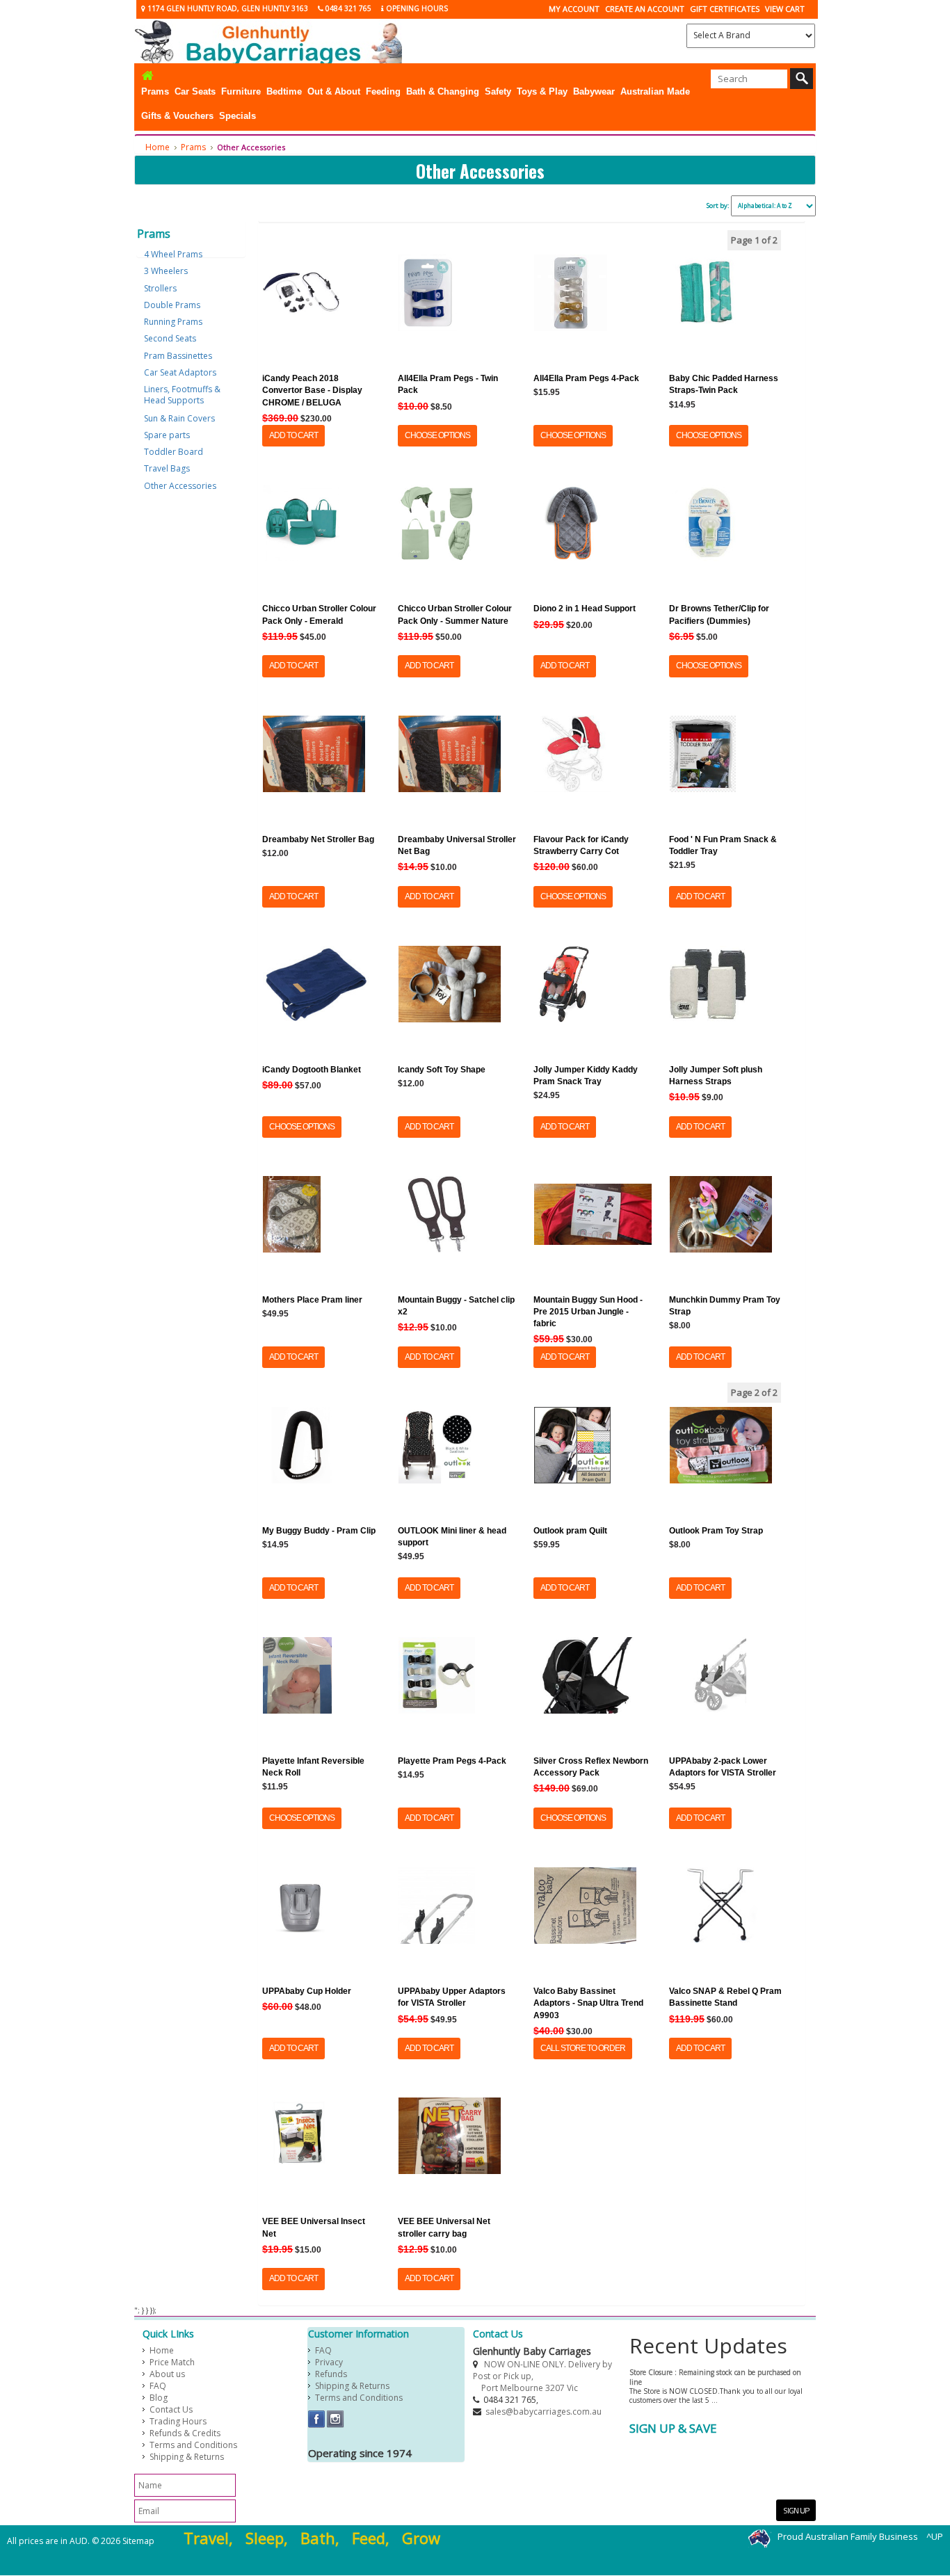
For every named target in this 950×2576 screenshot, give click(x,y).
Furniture (241, 91)
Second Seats (170, 338)
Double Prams (172, 305)
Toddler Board (174, 452)
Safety (498, 91)
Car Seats (195, 91)
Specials (237, 116)
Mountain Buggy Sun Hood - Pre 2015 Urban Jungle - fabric (588, 1312)
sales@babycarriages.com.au (544, 2412)
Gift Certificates (725, 9)
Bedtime (284, 91)
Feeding (383, 91)
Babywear (594, 91)
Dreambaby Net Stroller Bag (318, 839)
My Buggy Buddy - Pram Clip (319, 1531)
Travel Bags (167, 468)
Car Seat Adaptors (180, 372)
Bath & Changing (443, 91)
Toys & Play (542, 91)
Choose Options (437, 435)
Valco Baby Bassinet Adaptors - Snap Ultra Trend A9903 (588, 2003)
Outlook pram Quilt (570, 1531)
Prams (155, 91)
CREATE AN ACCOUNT (645, 9)
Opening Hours (416, 8)
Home (158, 147)
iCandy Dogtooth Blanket (312, 1070)
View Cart (785, 9)
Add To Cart (293, 435)
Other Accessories (180, 486)
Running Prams (173, 322)
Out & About (334, 91)
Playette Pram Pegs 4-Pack (452, 1761)
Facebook (317, 2419)
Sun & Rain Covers (179, 418)
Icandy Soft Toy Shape (442, 1070)
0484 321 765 (347, 8)
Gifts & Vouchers (177, 116)
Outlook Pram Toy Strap (716, 1531)
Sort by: (718, 206)
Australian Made (655, 91)
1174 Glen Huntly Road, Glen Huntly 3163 (227, 8)
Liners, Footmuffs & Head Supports (182, 395)
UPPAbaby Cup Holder (307, 1991)
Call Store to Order (583, 2048)
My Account (574, 9)
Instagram (336, 2419)
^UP (935, 2537)
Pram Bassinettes (178, 356)
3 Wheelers (166, 271)
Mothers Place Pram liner (312, 1300)
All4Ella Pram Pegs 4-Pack (586, 378)
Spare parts (167, 435)
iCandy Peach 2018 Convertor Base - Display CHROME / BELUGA (312, 390)
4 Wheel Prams (173, 254)
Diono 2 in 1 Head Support (585, 609)
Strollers (160, 288)
